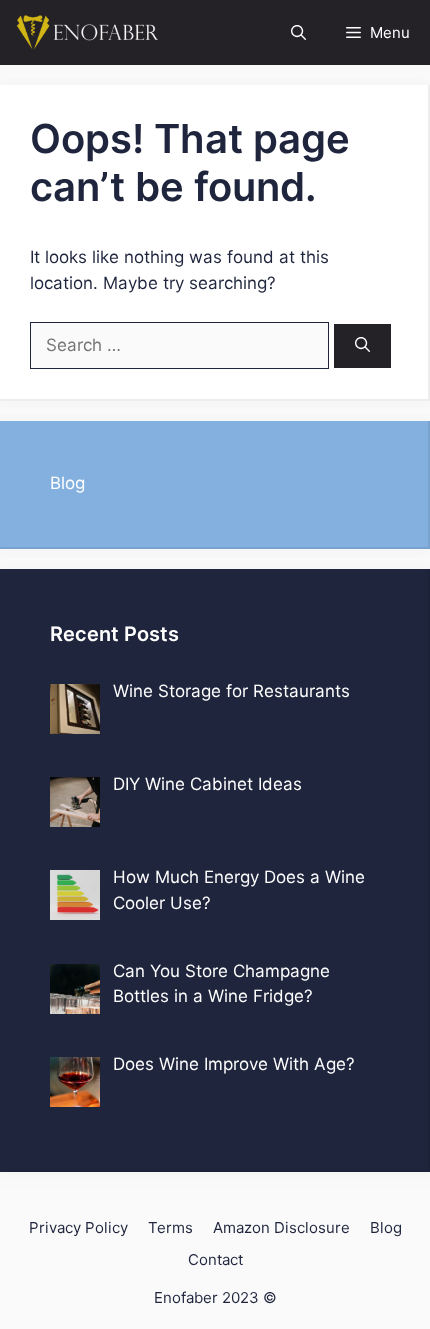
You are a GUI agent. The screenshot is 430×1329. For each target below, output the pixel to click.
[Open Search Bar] (298, 32)
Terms (170, 1227)
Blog (67, 483)
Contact (215, 1259)
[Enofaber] (85, 32)
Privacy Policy (78, 1227)
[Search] (362, 346)
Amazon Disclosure (281, 1227)
